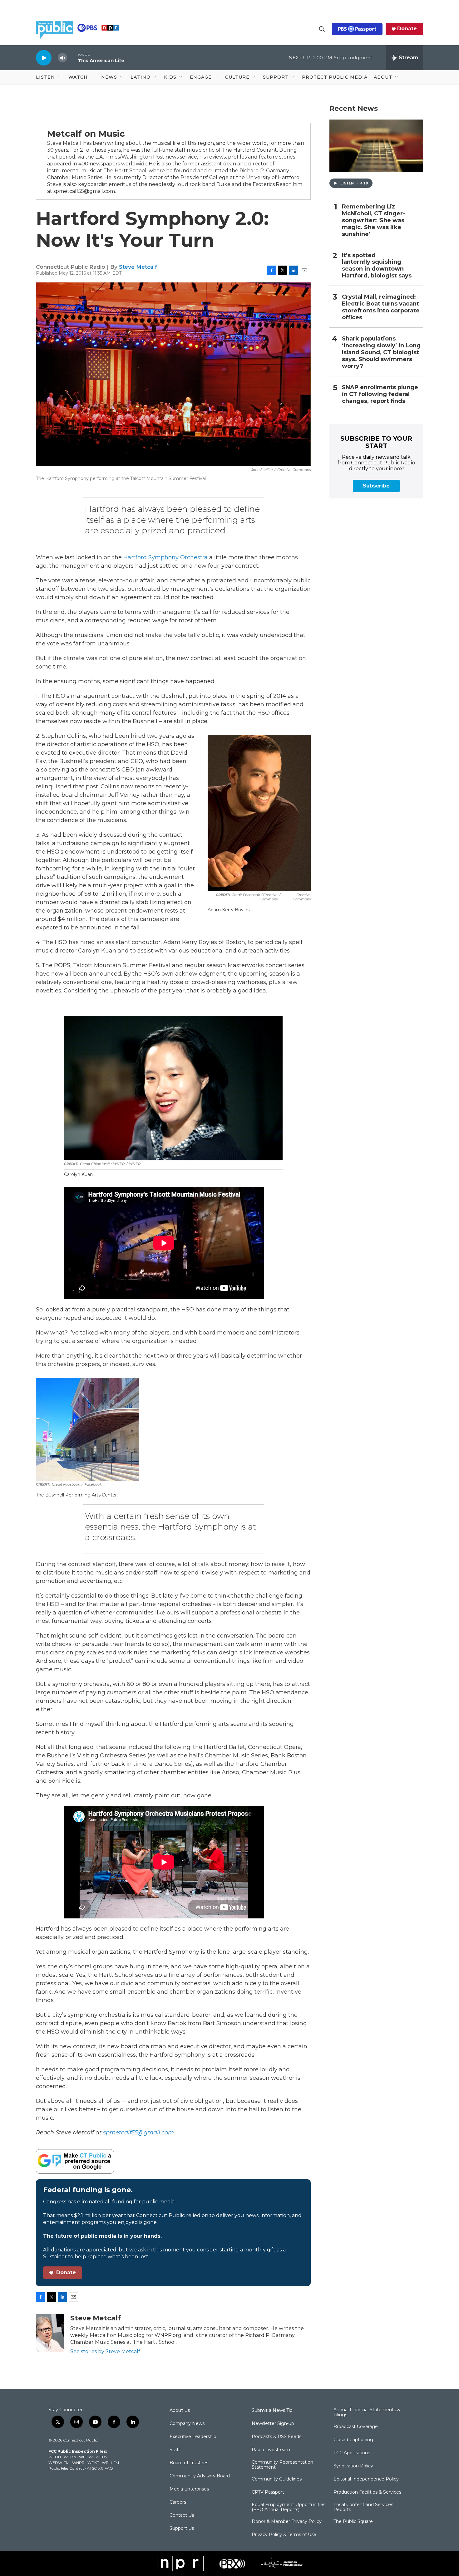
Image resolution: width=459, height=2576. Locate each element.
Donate (407, 29)
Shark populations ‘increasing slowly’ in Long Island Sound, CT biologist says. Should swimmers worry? (381, 353)
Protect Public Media (335, 77)
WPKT (93, 2463)
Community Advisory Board (200, 2476)
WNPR (78, 2463)
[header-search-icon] (322, 29)
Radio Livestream (271, 2450)
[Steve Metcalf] (50, 2333)
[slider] (72, 58)
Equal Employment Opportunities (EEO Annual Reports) (289, 2507)
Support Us (182, 2529)
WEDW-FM (59, 2463)
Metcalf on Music (86, 134)
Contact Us (182, 2515)
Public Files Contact (66, 2468)
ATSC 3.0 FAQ (100, 2468)
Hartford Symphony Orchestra (165, 557)
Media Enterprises (189, 2489)
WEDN (70, 2457)
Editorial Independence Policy (366, 2479)
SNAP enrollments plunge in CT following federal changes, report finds (380, 394)
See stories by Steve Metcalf (105, 2351)
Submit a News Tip (272, 2411)
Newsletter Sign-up (273, 2424)
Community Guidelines (277, 2479)
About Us (180, 2411)
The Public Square (353, 2522)
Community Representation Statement (282, 2465)
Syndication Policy (353, 2466)
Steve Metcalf (138, 267)
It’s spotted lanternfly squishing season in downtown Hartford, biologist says (377, 266)
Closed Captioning (353, 2440)
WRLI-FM (110, 2463)
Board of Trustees (189, 2463)
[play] (44, 58)
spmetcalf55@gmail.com (138, 2133)
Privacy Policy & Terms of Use (284, 2535)
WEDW (86, 2457)
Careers (178, 2502)
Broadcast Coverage (356, 2427)
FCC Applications (352, 2453)
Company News (187, 2424)
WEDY (101, 2457)
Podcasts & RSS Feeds (276, 2437)
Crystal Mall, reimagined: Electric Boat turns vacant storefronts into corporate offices (381, 307)
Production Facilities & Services (367, 2492)
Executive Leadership (193, 2437)
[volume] (62, 58)
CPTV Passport (268, 2492)
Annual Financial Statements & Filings (367, 2412)
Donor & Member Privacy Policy (287, 2522)
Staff (175, 2450)
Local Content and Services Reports (363, 2507)
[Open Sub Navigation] (60, 77)
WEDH (55, 2457)
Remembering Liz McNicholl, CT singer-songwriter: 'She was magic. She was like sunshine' (373, 220)
